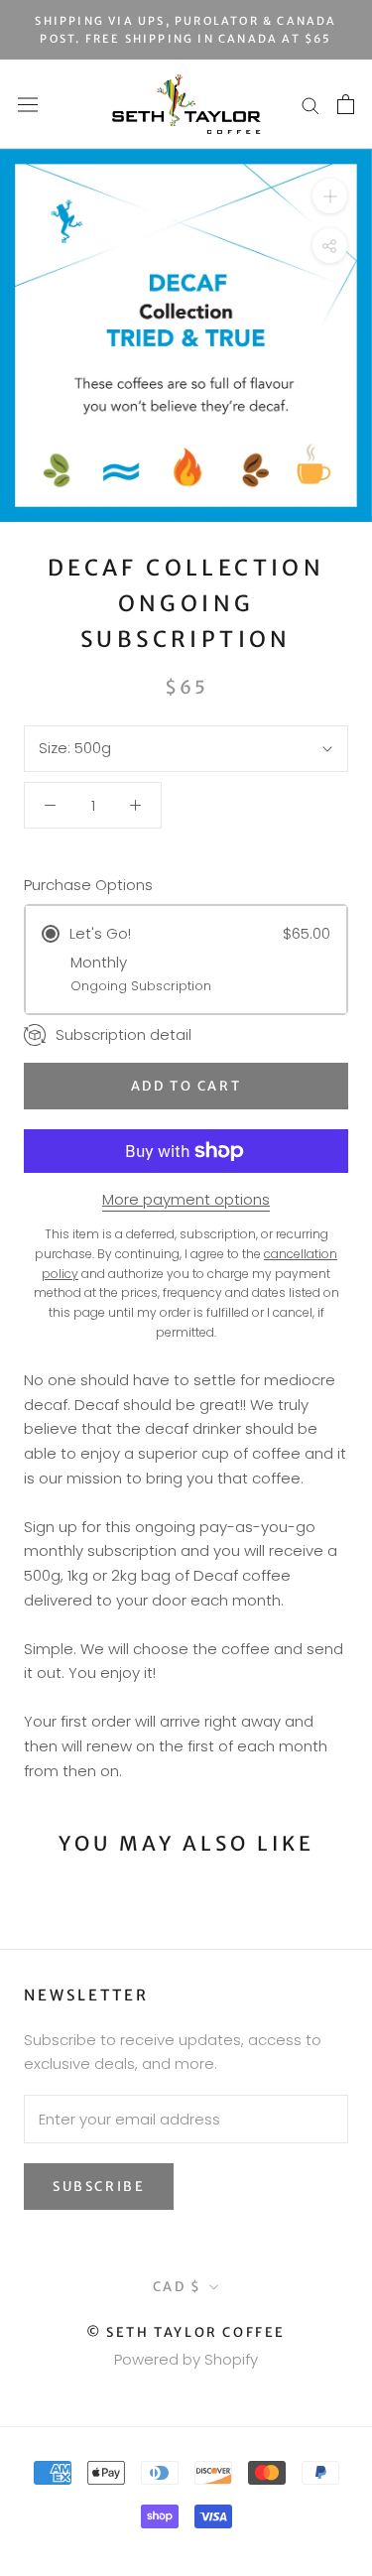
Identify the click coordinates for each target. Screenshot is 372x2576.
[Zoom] (330, 196)
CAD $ (178, 2287)
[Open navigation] (28, 104)
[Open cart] (346, 104)
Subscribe (99, 2187)
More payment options (186, 1199)
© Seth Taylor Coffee (186, 2332)
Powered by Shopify (186, 2359)
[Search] (310, 105)
